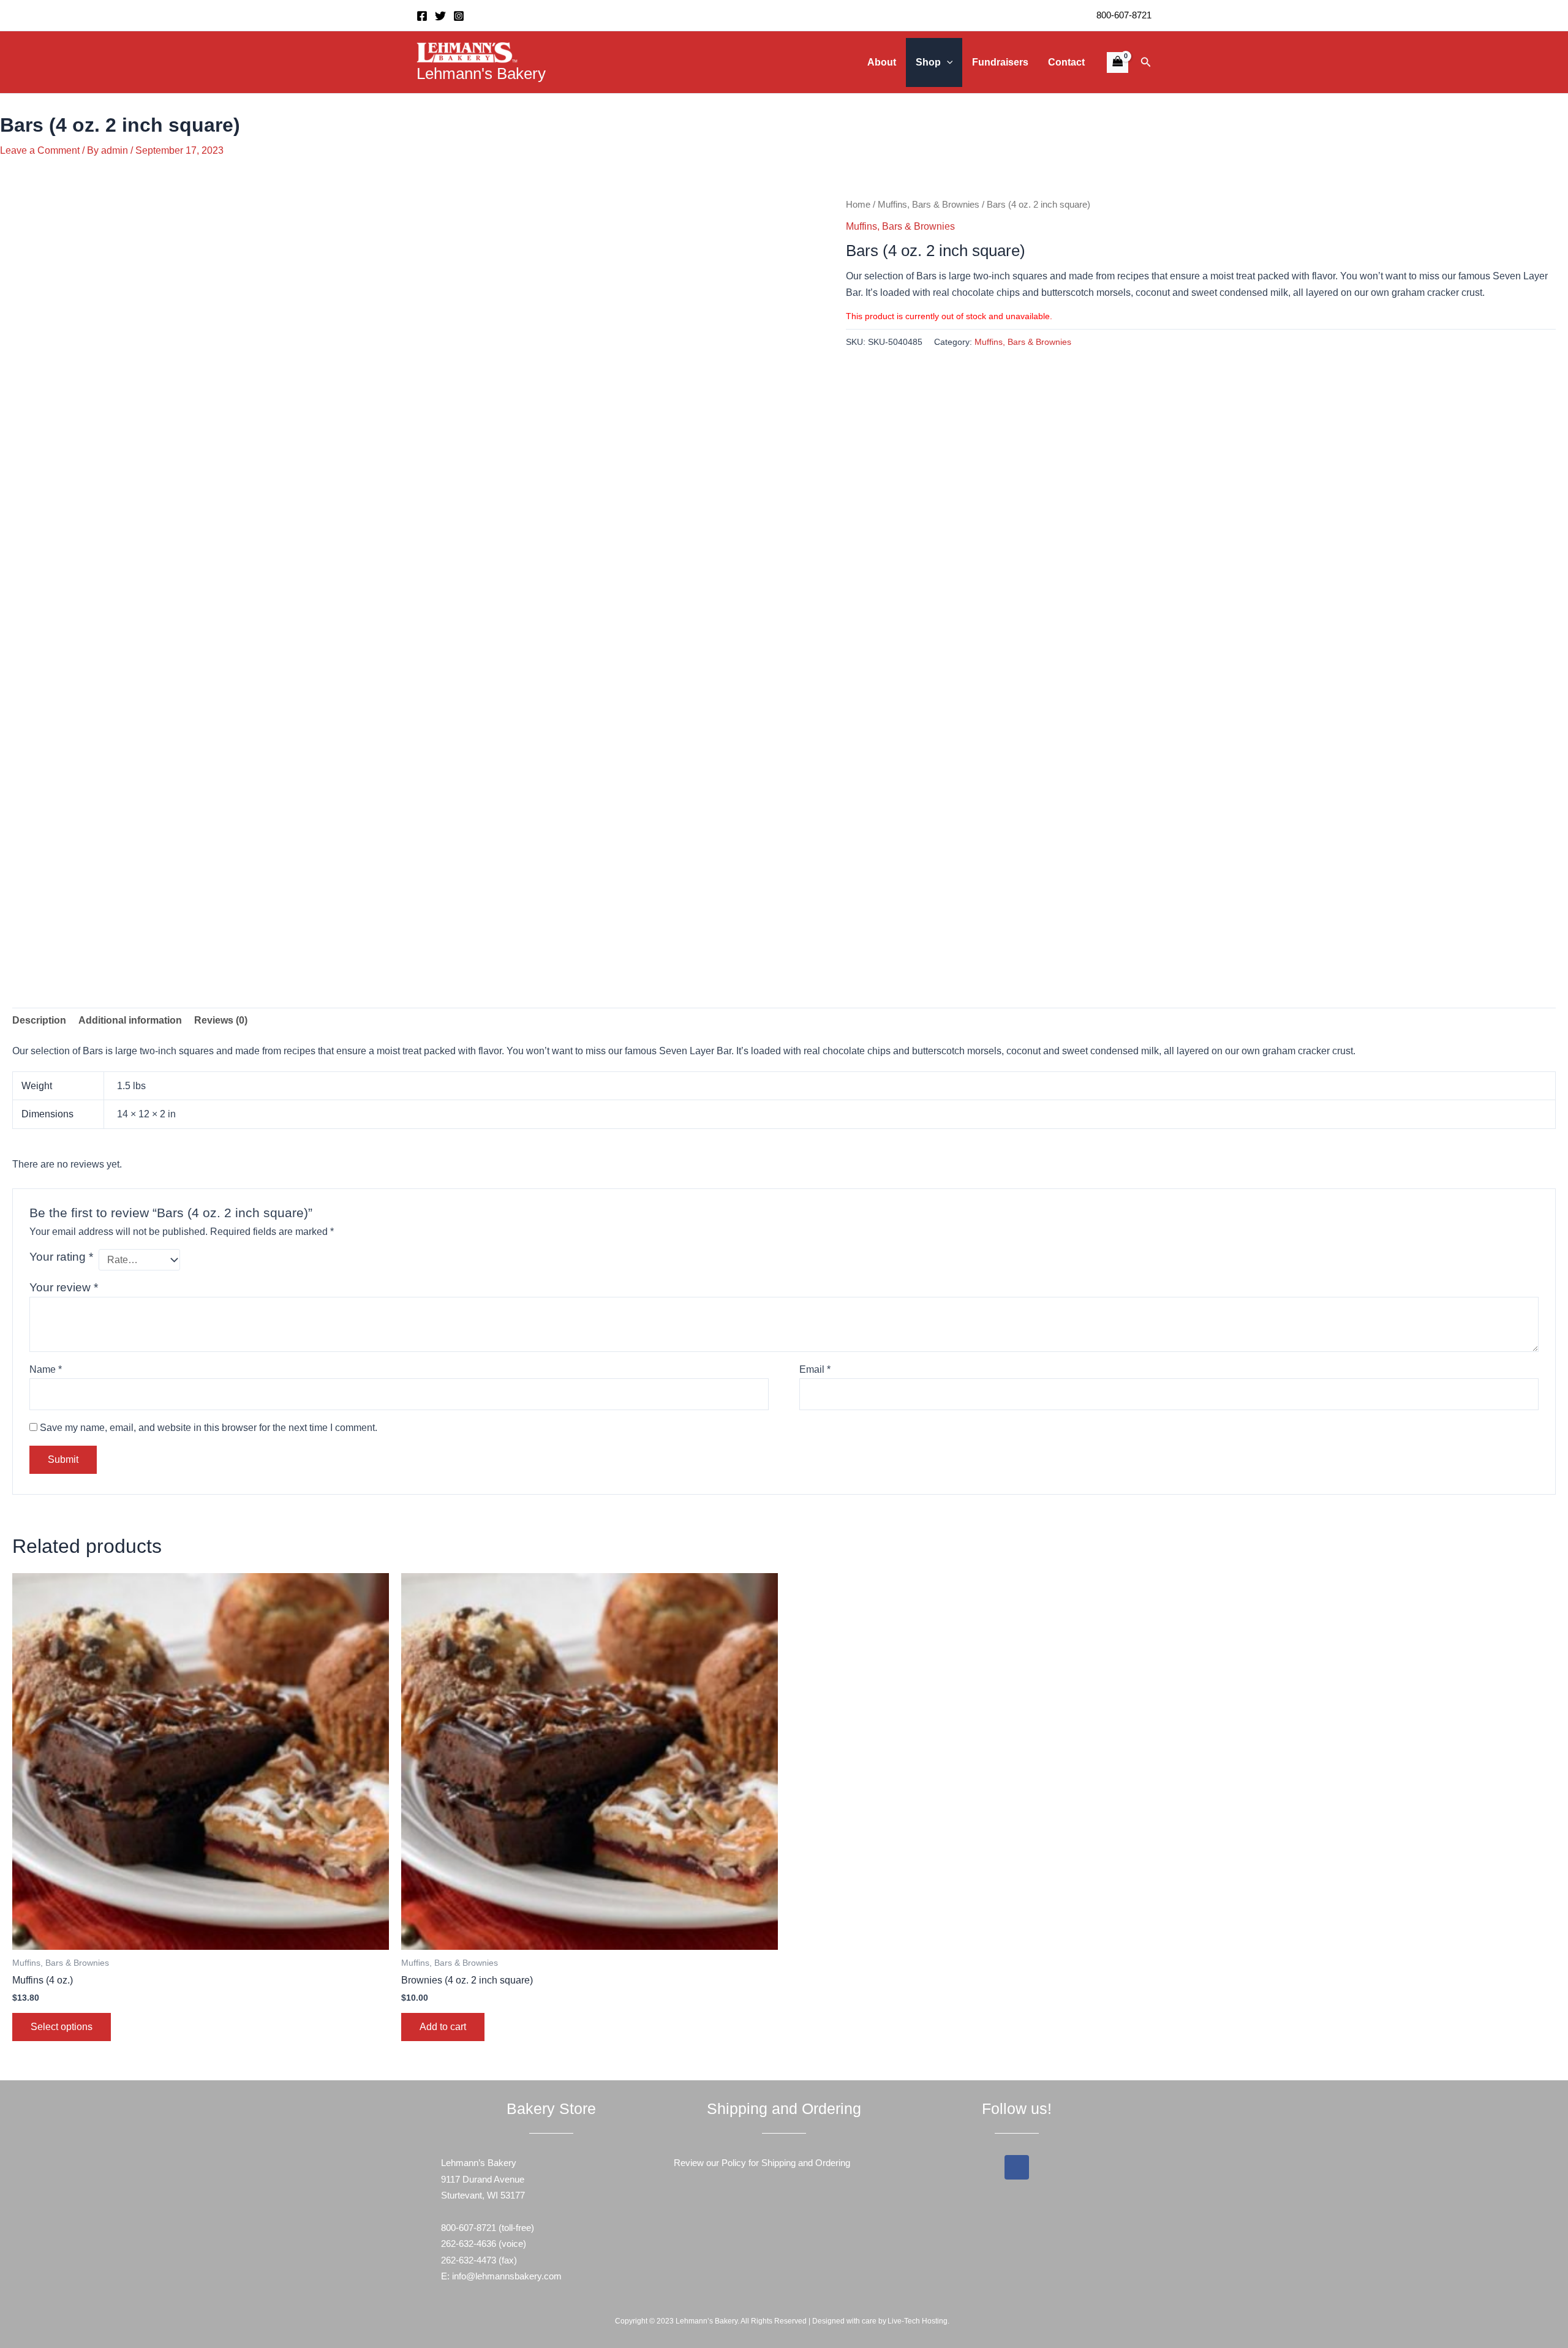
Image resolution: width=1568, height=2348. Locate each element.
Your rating (61, 1257)
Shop (928, 62)
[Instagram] (459, 16)
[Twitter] (440, 16)
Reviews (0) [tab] (221, 1020)
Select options (62, 2027)
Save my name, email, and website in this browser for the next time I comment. (209, 1428)
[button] (947, 62)
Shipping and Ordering (806, 2163)
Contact (1066, 62)
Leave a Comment (40, 150)
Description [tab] (39, 1020)
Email (815, 1369)
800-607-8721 (1124, 15)
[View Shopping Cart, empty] (1117, 62)
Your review (64, 1287)
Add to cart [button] (443, 2027)
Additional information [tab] (130, 1020)
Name (46, 1369)
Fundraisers (1000, 62)
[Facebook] (422, 16)
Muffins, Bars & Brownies (929, 205)
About (882, 62)
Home (858, 205)
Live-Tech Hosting (918, 2321)
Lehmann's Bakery (481, 74)
